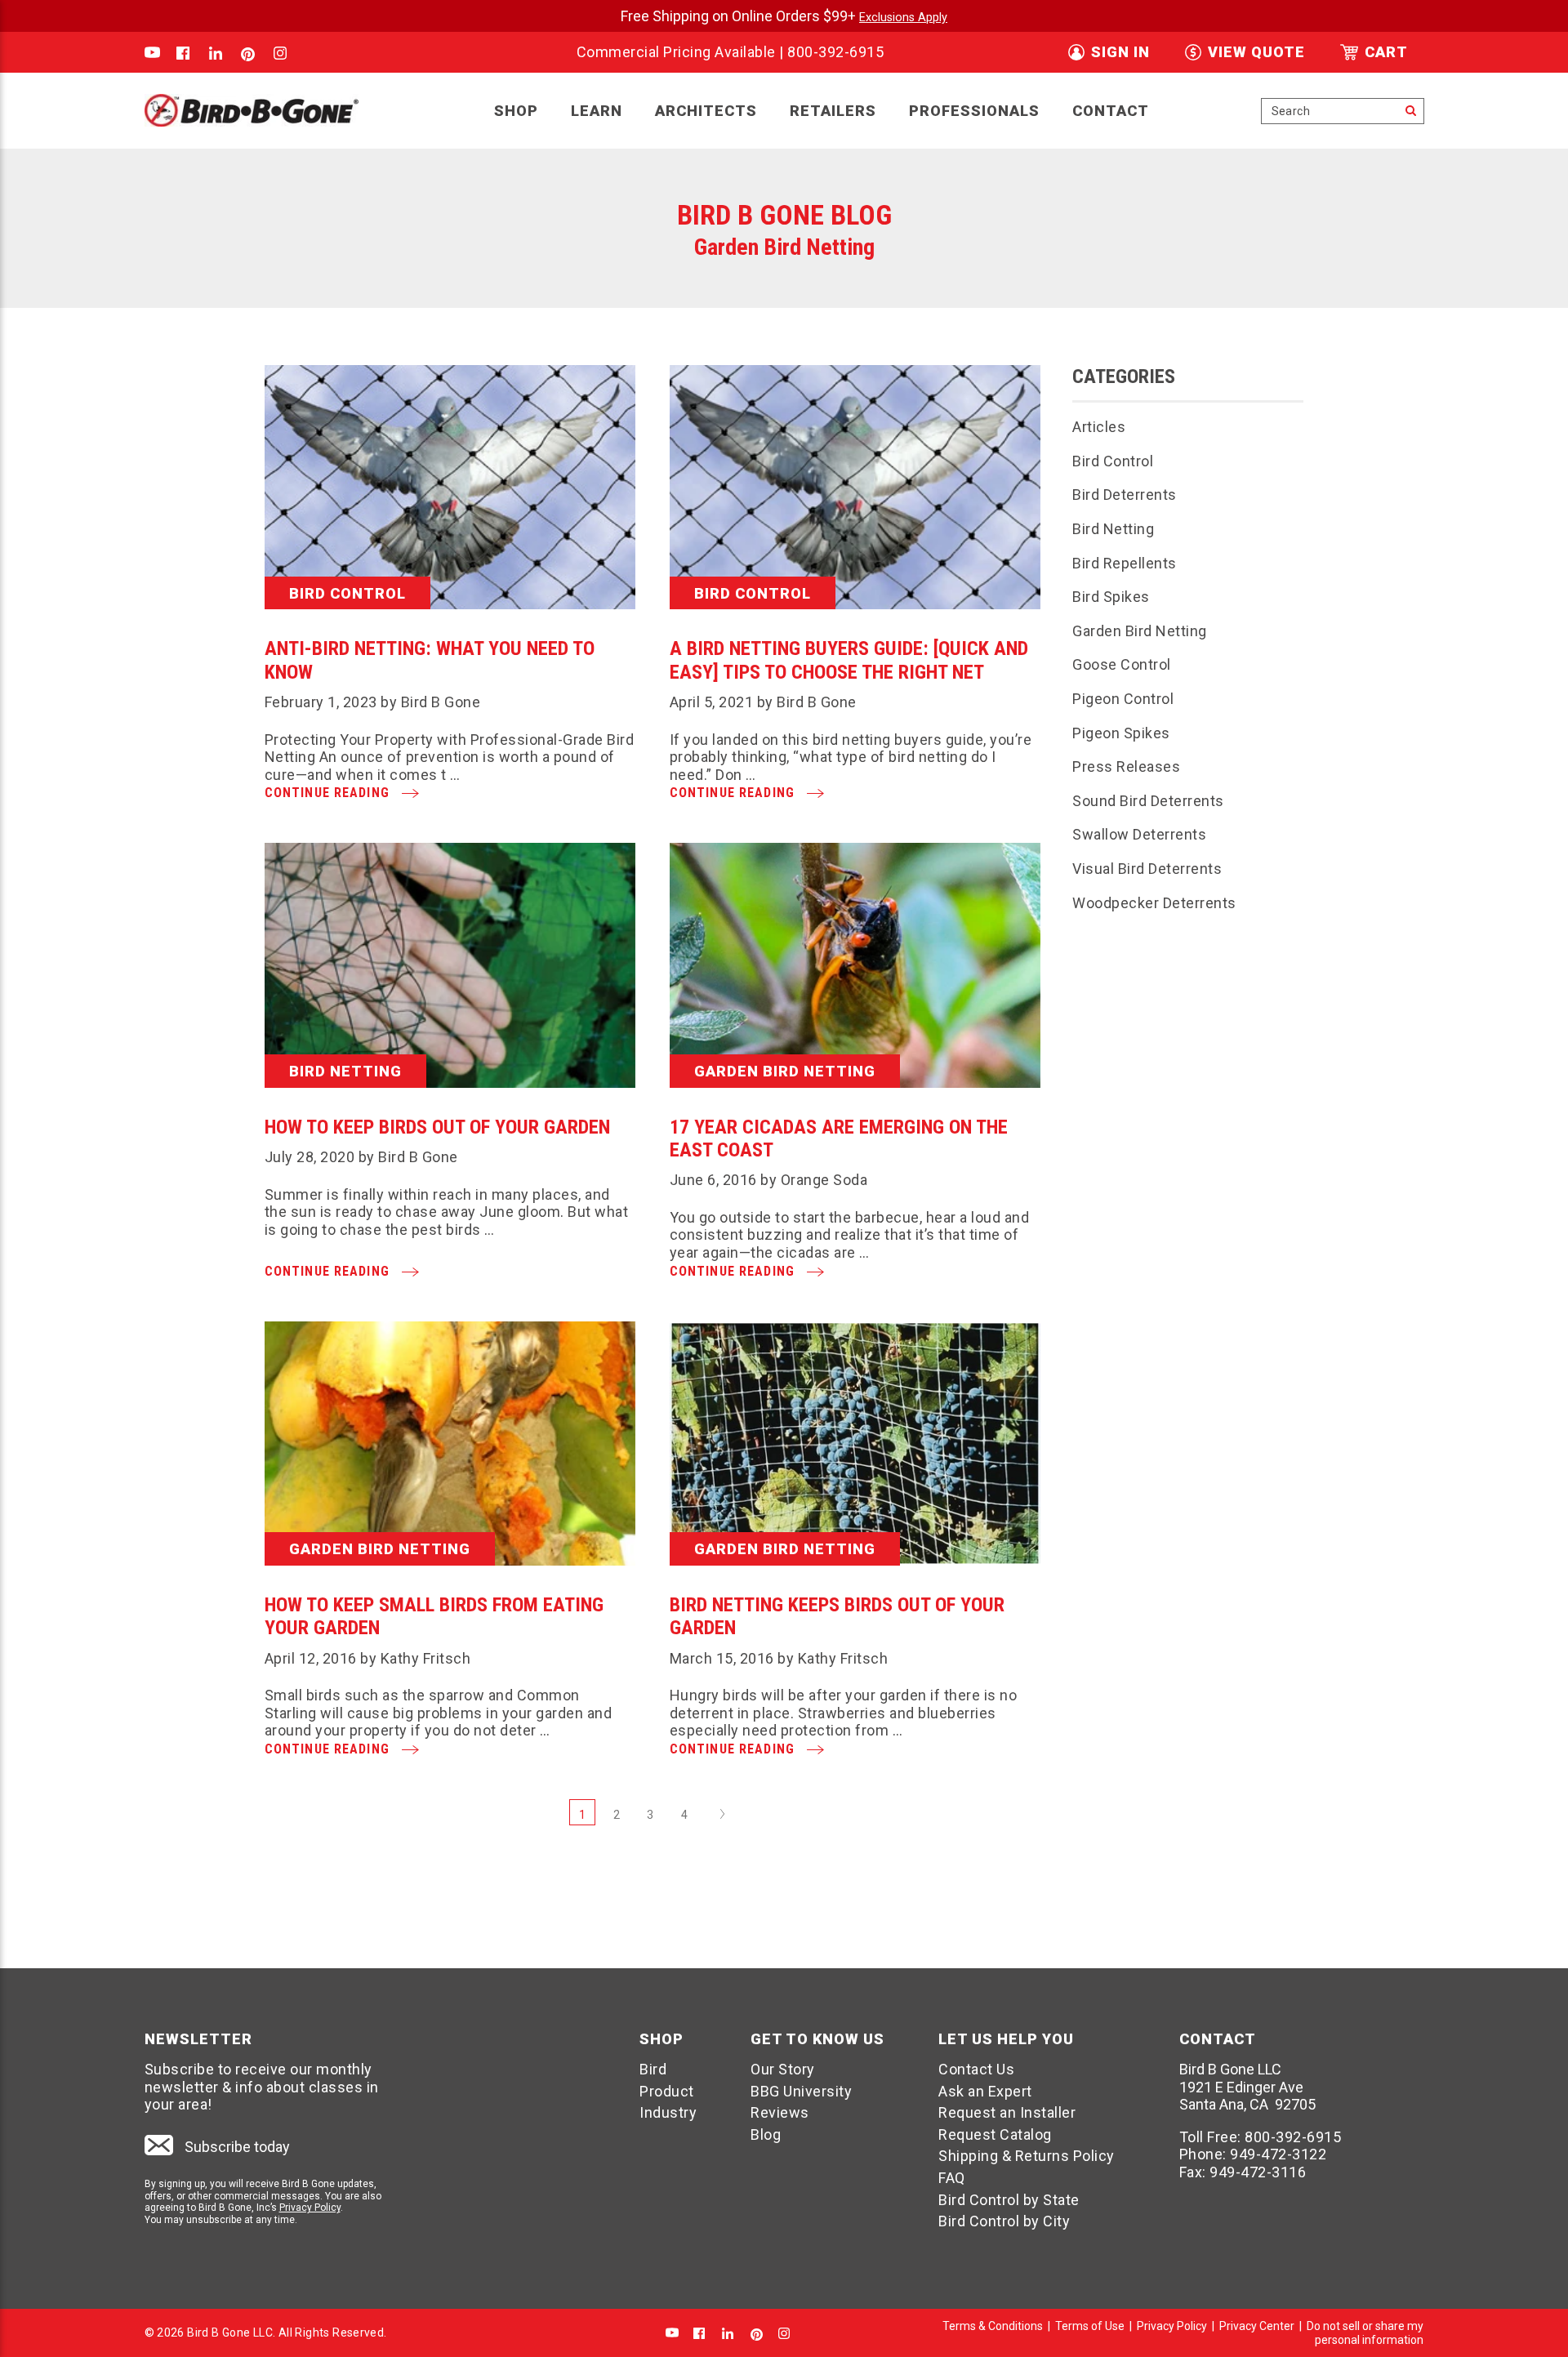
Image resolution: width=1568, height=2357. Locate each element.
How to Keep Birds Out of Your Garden (437, 1127)
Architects (706, 111)
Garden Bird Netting (1140, 631)
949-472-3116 (1258, 2172)
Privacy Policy (310, 2208)
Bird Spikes (1111, 597)
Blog (766, 2134)
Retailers (833, 111)
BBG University (801, 2091)
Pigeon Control (1123, 699)
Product (667, 2091)
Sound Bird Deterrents (1148, 801)
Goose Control (1122, 664)
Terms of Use (1090, 2326)
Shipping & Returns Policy (1027, 2156)
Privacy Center (1257, 2326)
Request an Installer (1007, 2112)
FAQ (952, 2178)
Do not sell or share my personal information (1365, 2333)
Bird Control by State (1009, 2200)
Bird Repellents (1125, 563)
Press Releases (1126, 766)
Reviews (780, 2112)
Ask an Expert (985, 2091)
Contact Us (976, 2069)
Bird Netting (1113, 529)
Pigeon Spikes (1121, 733)
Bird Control (1113, 461)
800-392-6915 (835, 52)
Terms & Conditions (993, 2326)
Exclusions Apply (903, 18)
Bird (653, 2069)
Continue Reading (329, 793)
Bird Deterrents (1125, 495)
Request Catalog (995, 2134)
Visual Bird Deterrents (1147, 869)
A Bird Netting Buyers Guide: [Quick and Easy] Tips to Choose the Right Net (849, 660)
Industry (668, 2112)
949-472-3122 (1278, 2154)
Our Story (783, 2069)
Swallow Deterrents (1139, 834)
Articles (1099, 427)
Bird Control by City (1004, 2221)
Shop (516, 111)
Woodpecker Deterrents (1154, 903)
